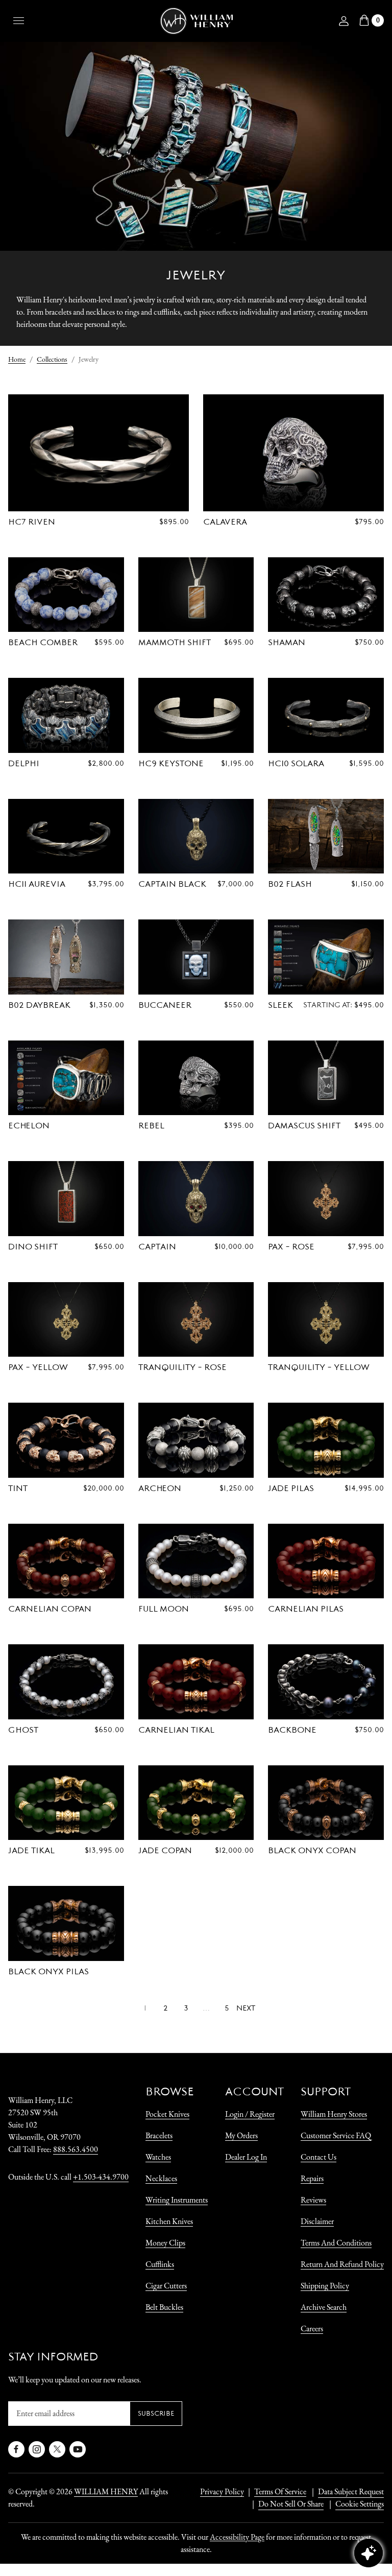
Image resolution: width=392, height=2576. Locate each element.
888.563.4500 (76, 2149)
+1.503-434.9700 (101, 2177)
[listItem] (286, 2504)
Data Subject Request (351, 2491)
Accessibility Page (237, 2537)
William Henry (106, 2491)
